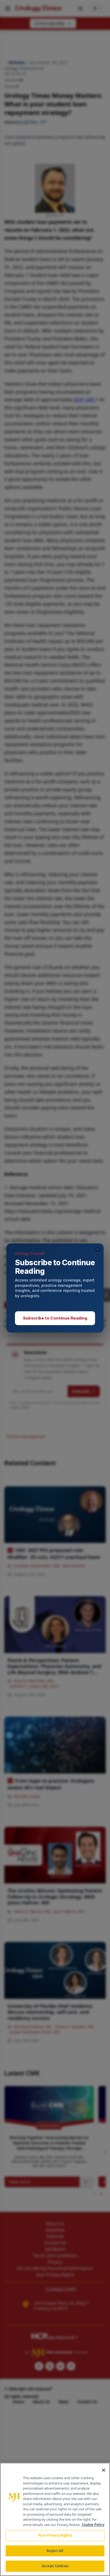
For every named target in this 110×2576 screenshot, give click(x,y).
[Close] (104, 2470)
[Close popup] (98, 1249)
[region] (55, 2519)
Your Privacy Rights (55, 2535)
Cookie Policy (93, 2525)
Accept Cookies (55, 2566)
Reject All (55, 2551)
